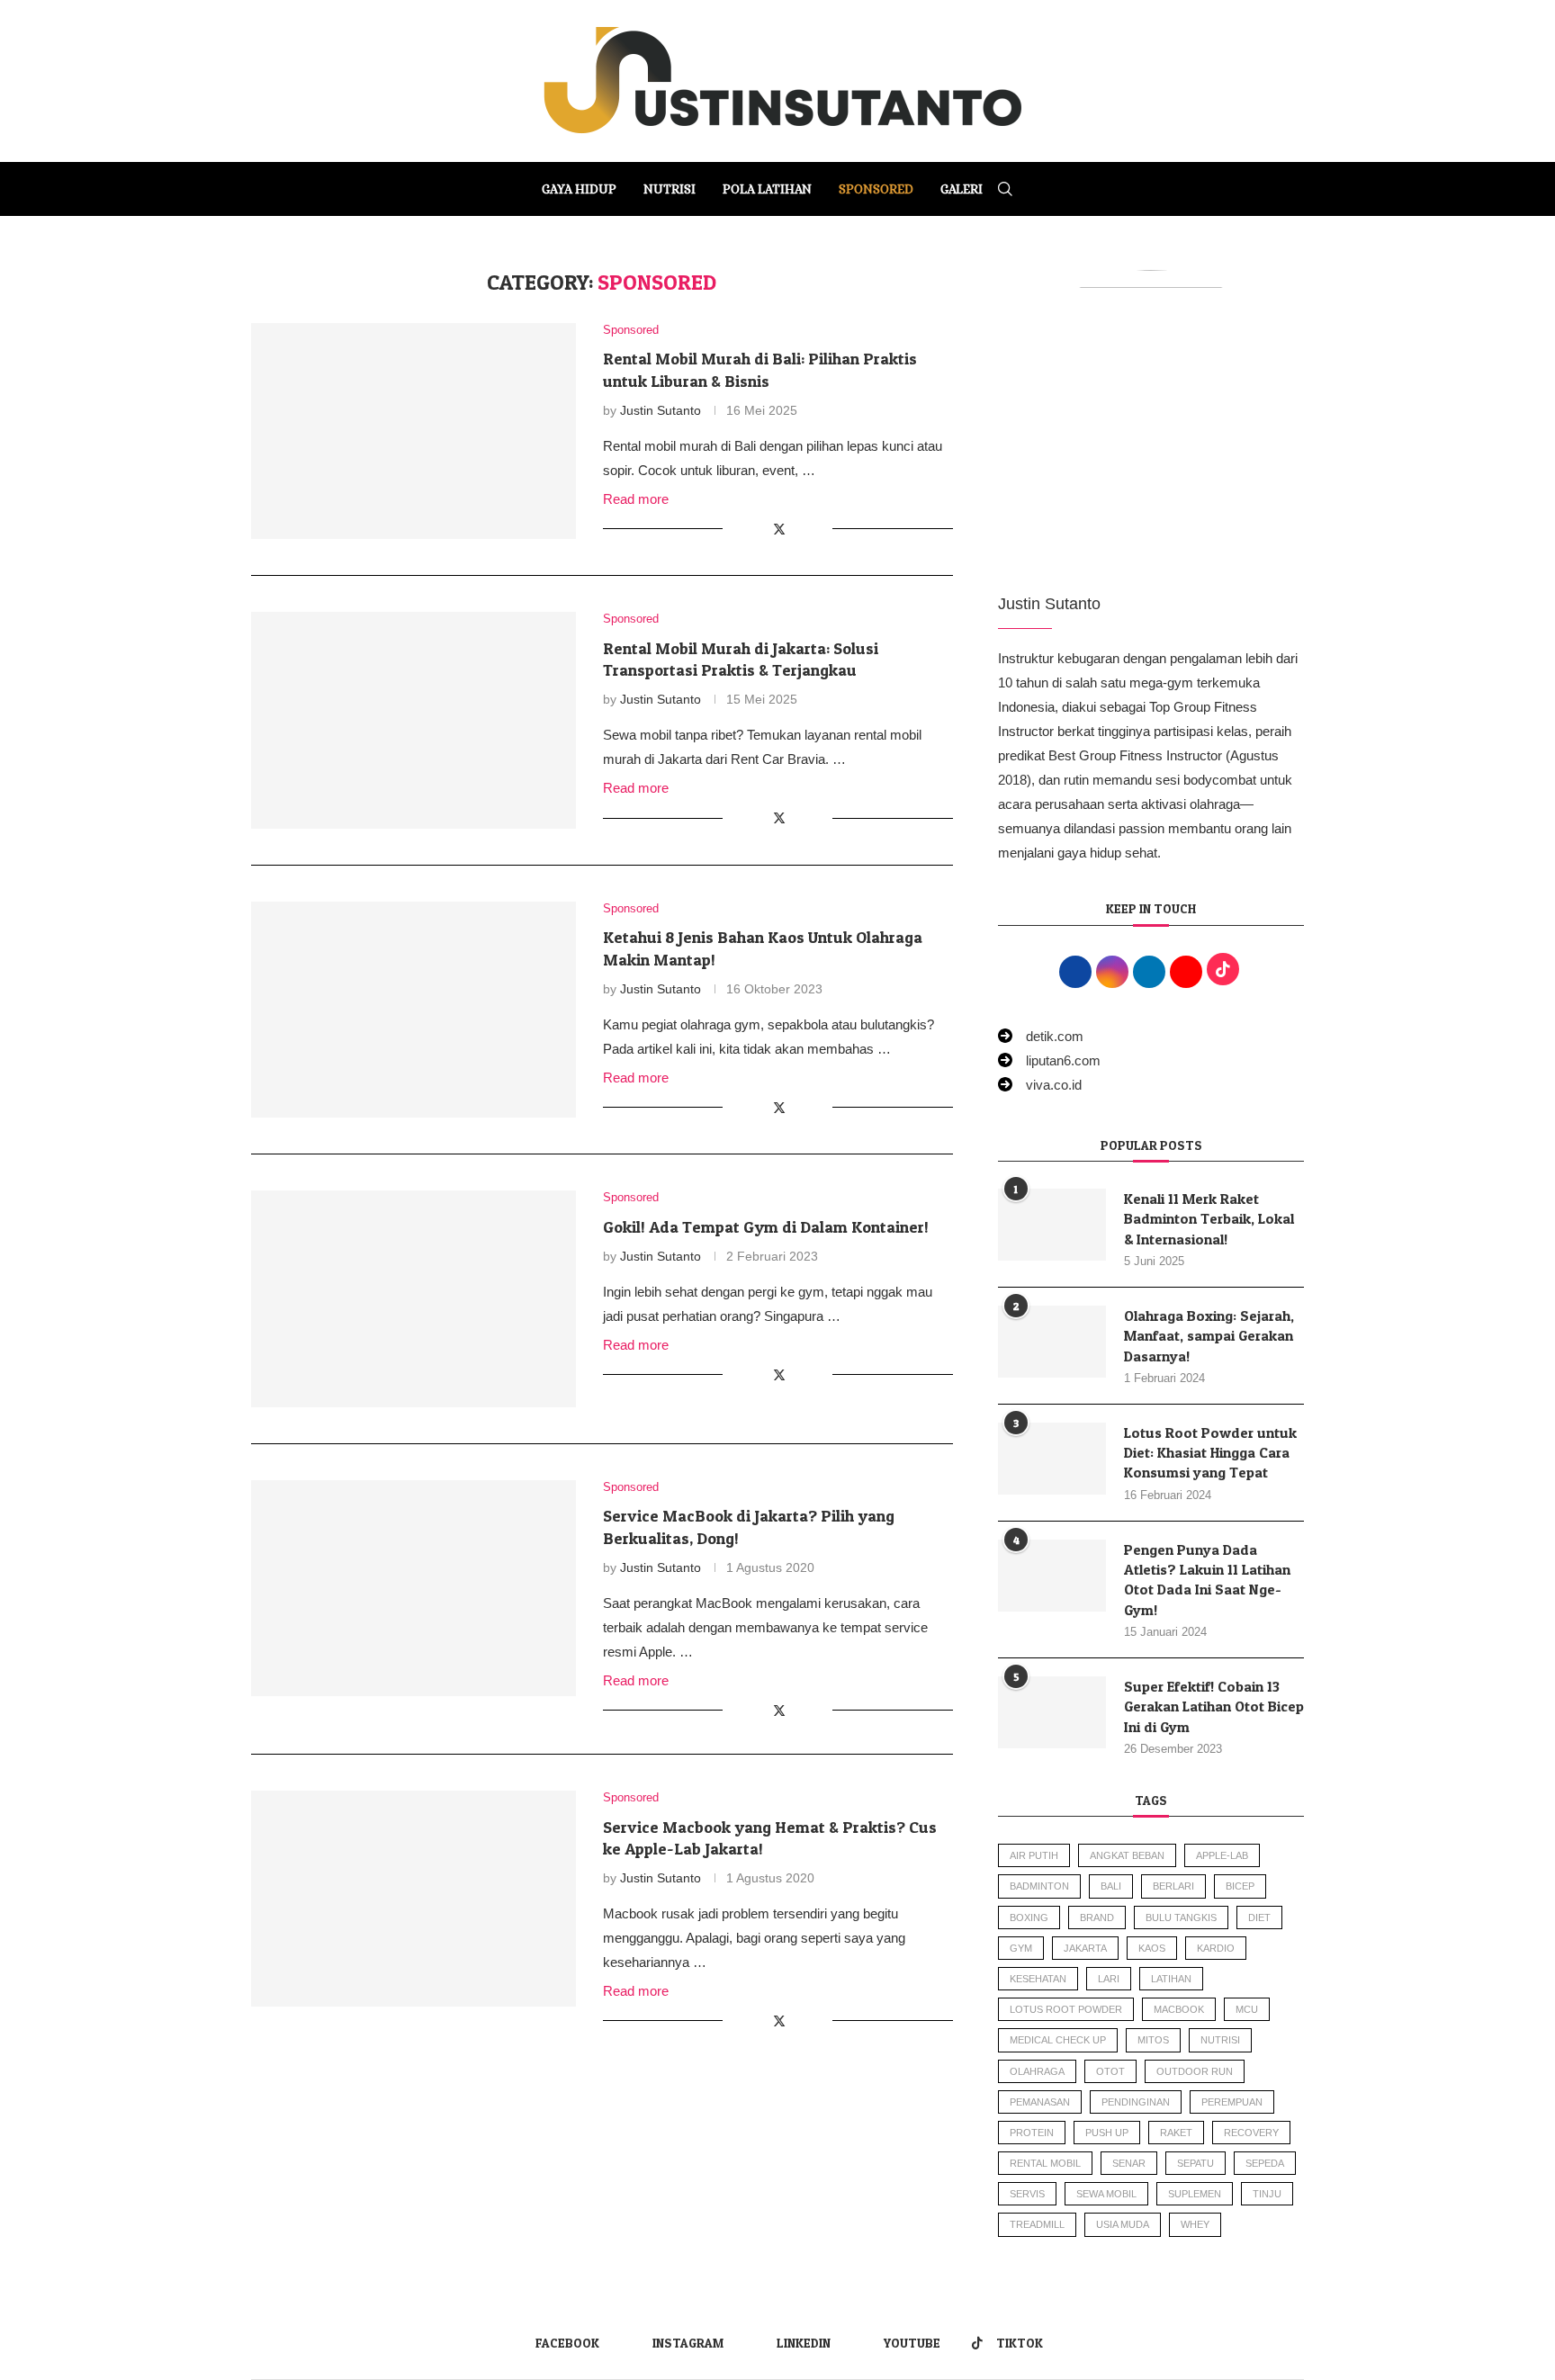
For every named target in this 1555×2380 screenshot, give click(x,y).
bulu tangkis (1181, 1917)
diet (1259, 1917)
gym (1021, 1948)
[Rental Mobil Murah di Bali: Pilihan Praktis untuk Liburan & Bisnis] (413, 431)
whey (1195, 2224)
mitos (1153, 2040)
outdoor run (1195, 2071)
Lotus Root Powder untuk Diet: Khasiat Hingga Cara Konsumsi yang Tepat (1210, 1453)
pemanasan (1040, 2102)
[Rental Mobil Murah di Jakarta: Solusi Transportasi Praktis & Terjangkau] (413, 720)
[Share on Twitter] (779, 529)
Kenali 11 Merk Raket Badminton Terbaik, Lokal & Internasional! (1209, 1219)
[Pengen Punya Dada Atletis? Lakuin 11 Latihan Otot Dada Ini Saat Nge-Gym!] (1052, 1576)
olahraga (1037, 2071)
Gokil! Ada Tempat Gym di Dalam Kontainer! (766, 1227)
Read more (636, 499)
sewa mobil (1106, 2194)
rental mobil (1045, 2163)
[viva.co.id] (1040, 1085)
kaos (1152, 1948)
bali (1111, 1886)
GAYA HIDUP (579, 189)
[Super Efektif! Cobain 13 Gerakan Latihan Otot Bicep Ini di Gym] (1052, 1712)
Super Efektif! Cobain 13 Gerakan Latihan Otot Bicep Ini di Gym (1214, 1706)
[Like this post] (737, 529)
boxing (1029, 1917)
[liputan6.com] (1049, 1060)
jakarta (1085, 1948)
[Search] (1005, 189)
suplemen (1195, 2194)
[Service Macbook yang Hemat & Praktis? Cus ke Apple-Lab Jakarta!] (413, 1899)
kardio (1216, 1948)
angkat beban (1127, 1855)
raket (1176, 2133)
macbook (1179, 2009)
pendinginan (1136, 2102)
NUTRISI (670, 189)
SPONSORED (876, 189)
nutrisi (1220, 2040)
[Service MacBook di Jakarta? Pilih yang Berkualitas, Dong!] (413, 1588)
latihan (1171, 1979)
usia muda (1123, 2224)
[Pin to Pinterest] (800, 529)
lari (1109, 1979)
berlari (1173, 1886)
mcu (1247, 2009)
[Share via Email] (818, 529)
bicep (1240, 1886)
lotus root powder (1066, 2009)
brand (1097, 1917)
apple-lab (1222, 1855)
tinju (1267, 2194)
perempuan (1232, 2102)
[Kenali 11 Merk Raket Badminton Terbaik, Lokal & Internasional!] (1052, 1225)
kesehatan (1038, 1979)
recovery (1251, 2133)
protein (1032, 2133)
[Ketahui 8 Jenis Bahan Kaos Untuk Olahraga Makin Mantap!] (413, 1010)
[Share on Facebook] (759, 529)
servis (1027, 2194)
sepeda (1265, 2163)
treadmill (1037, 2224)
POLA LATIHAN (767, 189)
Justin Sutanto (661, 410)
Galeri (962, 189)
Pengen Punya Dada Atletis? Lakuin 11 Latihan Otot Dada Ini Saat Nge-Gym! (1207, 1580)
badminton (1039, 1886)
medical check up (1058, 2040)
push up (1107, 2133)
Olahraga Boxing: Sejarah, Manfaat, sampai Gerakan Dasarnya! (1209, 1336)
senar (1129, 2163)
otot (1110, 2071)
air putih (1034, 1855)
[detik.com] (1041, 1036)
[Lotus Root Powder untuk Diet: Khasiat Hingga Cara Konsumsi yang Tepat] (1052, 1459)
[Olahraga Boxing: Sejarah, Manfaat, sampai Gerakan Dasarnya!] (1052, 1342)
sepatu (1195, 2163)
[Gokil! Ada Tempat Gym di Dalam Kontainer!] (413, 1298)
